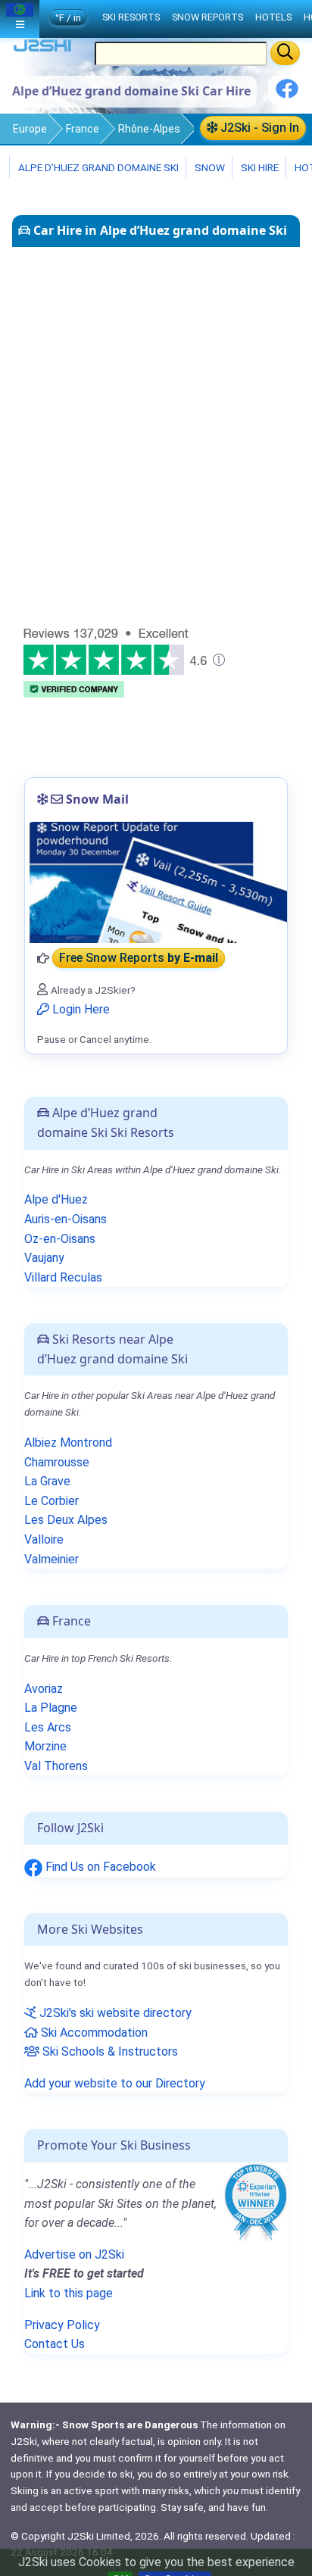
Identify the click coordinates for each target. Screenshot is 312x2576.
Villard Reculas (63, 1277)
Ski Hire (260, 167)
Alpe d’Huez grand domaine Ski (97, 167)
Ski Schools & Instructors (109, 2051)
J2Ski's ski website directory (114, 2013)
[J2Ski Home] (42, 49)
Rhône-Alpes (149, 129)
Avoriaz (44, 1689)
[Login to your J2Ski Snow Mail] (156, 882)
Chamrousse (57, 1462)
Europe (30, 129)
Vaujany (44, 1258)
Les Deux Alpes (66, 1520)
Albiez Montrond (68, 1443)
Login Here (80, 1009)
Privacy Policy (62, 2325)
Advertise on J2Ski (74, 2254)
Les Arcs (48, 1727)
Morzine (45, 1746)
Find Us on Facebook (99, 1867)
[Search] (285, 53)
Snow (209, 167)
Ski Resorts (131, 17)
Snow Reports (207, 17)
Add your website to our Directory (115, 2083)
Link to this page (69, 2293)
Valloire (44, 1539)
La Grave (47, 1481)
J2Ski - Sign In (258, 128)
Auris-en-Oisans (66, 1219)
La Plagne (51, 1708)
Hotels (273, 17)
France (83, 129)
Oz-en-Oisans (60, 1239)
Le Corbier (51, 1501)
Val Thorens (56, 1766)
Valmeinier (51, 1559)
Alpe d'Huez (56, 1199)
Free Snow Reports (139, 959)
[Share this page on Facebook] (287, 94)
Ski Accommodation (93, 2033)
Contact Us (55, 2344)
